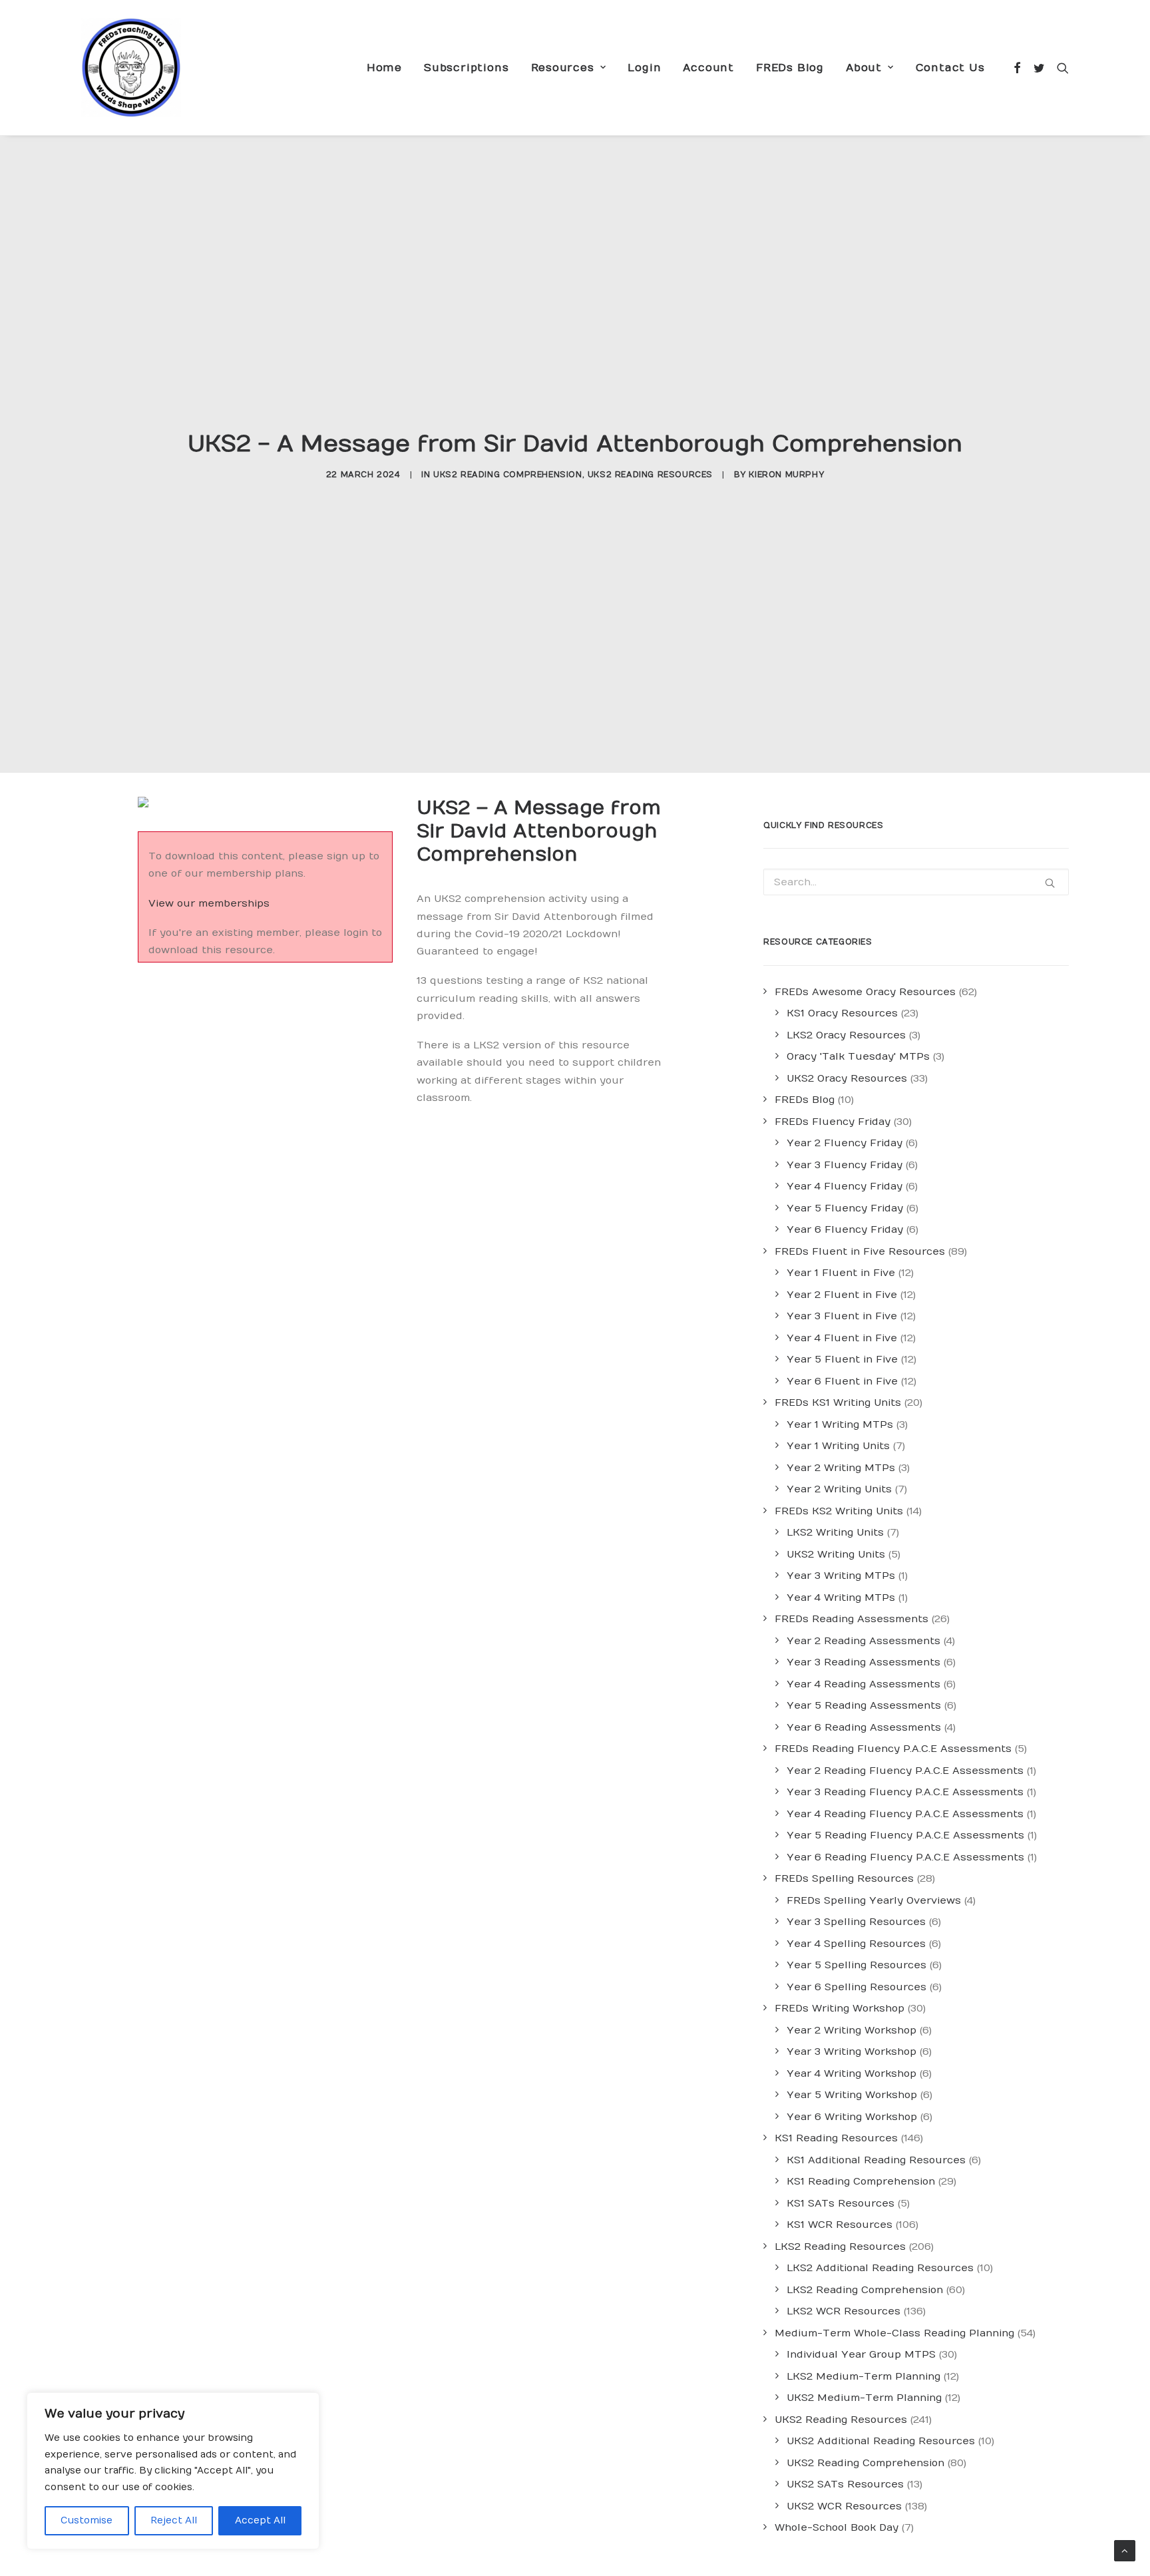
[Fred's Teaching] (131, 68)
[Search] (1060, 68)
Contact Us (950, 68)
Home (384, 68)
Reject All (174, 2520)
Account (708, 68)
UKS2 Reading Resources (650, 475)
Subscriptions (466, 68)
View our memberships (209, 903)
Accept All (260, 2520)
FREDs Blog (790, 68)
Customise (87, 2520)
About (864, 68)
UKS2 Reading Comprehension (508, 475)
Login (644, 68)
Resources (563, 68)
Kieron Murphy (786, 475)
